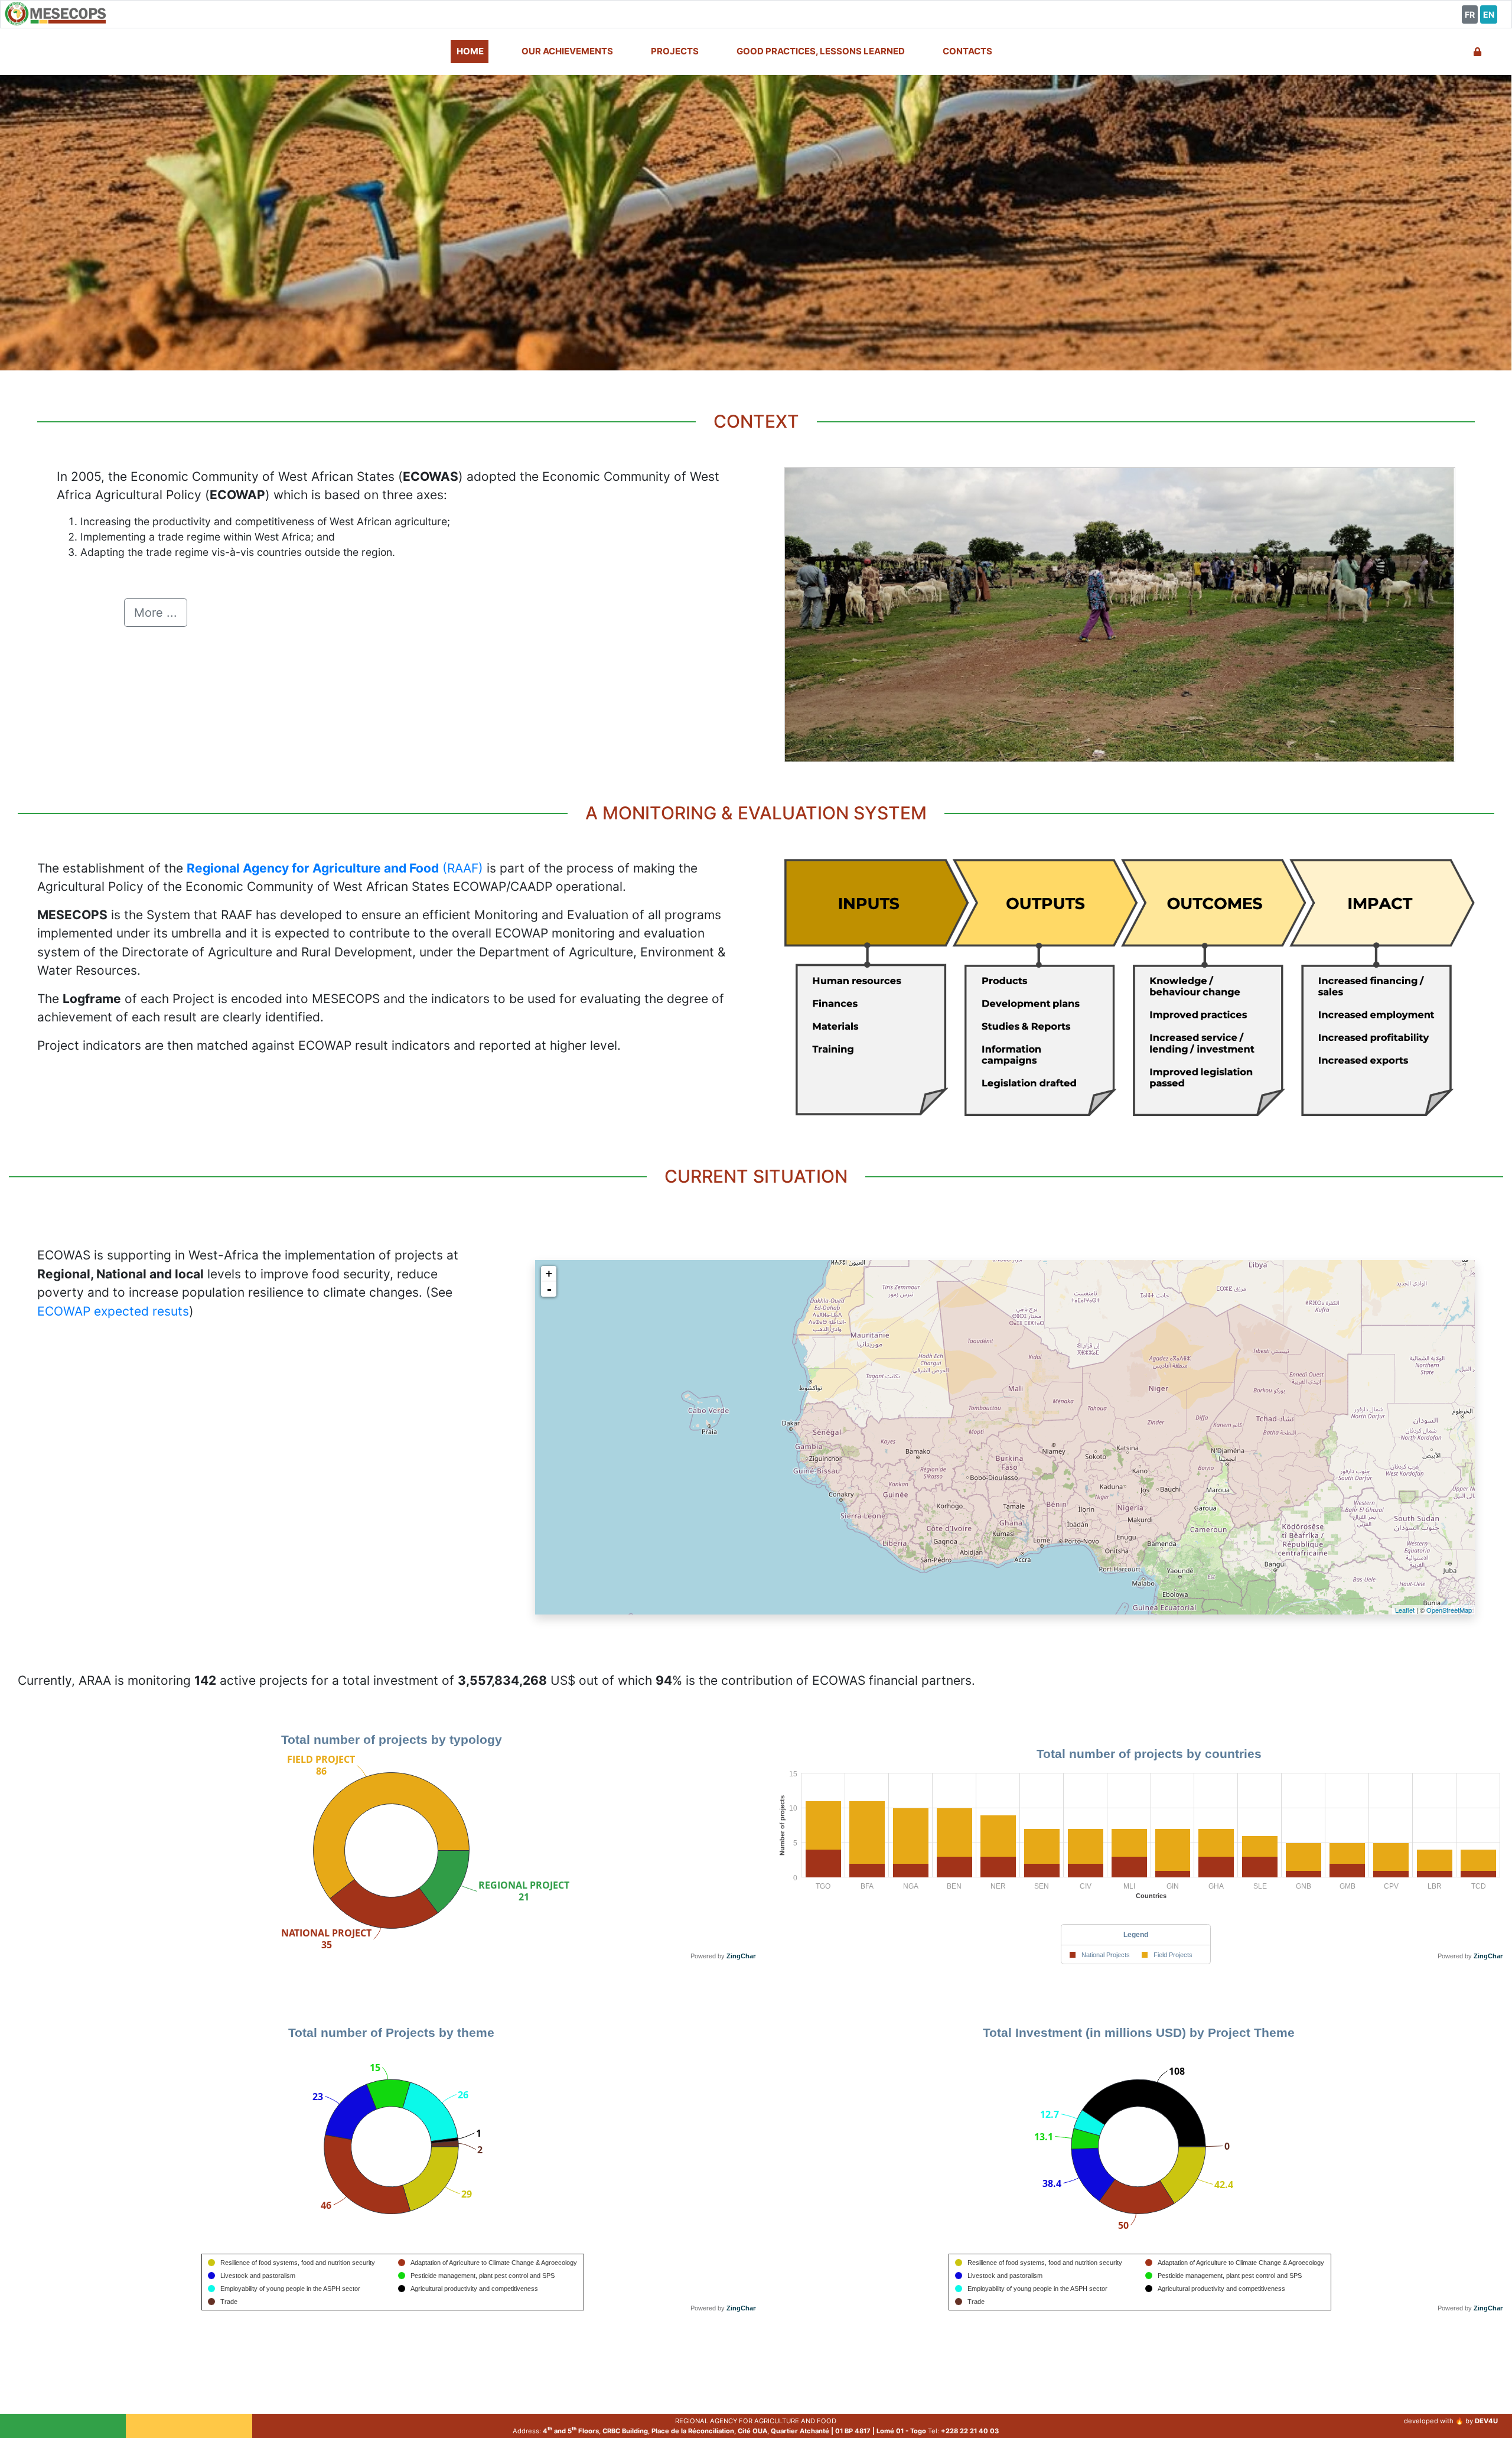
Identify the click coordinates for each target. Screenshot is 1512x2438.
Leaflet (1405, 1610)
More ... (156, 613)
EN (1489, 14)
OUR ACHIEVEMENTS (567, 51)
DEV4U (1486, 2421)
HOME (470, 51)
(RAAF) (335, 868)
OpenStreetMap (1449, 1610)
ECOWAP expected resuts (113, 1311)
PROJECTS (675, 51)
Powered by (724, 1956)
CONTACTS (967, 51)
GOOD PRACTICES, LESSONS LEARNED (821, 51)
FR (1470, 14)
